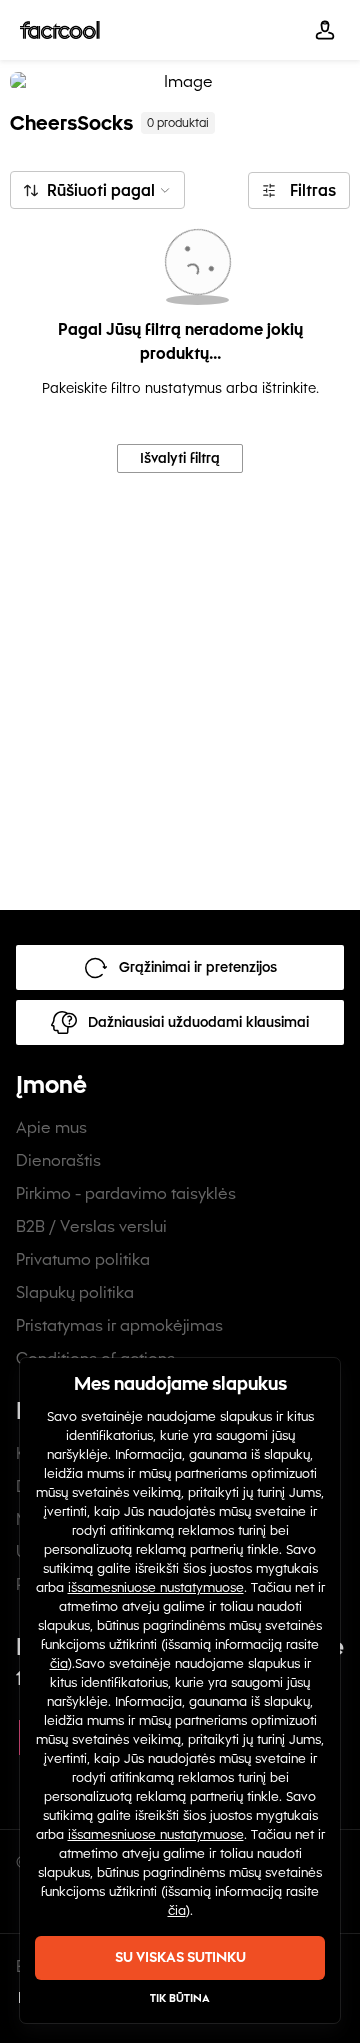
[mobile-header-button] (325, 30)
